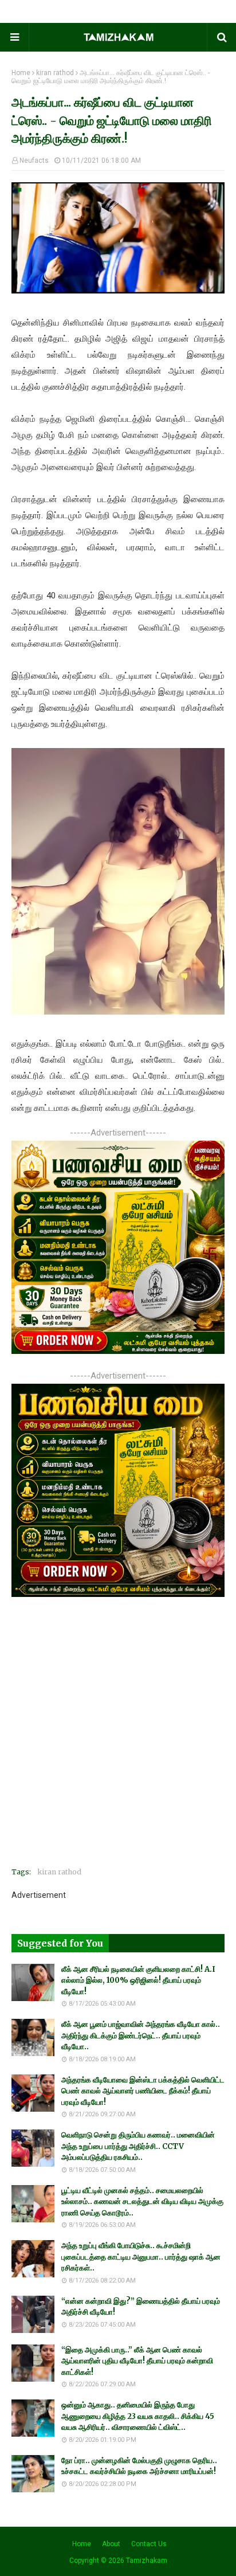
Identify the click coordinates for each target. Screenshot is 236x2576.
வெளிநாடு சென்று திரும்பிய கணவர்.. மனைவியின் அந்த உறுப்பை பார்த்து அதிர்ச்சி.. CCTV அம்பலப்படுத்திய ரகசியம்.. (138, 2146)
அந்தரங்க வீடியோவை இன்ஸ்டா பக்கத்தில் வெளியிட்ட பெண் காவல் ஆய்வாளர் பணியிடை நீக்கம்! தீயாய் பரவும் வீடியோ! (143, 2091)
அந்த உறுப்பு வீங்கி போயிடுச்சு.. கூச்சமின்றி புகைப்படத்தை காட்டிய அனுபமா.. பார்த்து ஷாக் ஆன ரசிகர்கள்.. (141, 2257)
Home (21, 73)
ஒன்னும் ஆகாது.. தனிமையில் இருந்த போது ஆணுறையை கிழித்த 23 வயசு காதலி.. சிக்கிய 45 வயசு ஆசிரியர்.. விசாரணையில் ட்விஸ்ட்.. (138, 2416)
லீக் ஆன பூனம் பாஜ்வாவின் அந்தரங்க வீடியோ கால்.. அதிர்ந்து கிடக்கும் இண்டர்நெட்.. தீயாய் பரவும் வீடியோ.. (141, 2035)
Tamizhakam (147, 2561)
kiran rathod (55, 73)
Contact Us (149, 2544)
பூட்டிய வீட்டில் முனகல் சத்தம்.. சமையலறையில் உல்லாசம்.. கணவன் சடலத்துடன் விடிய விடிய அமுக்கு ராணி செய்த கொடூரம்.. (142, 2202)
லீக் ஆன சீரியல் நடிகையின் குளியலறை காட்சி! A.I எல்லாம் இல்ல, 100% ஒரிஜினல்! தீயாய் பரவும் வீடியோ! (138, 1980)
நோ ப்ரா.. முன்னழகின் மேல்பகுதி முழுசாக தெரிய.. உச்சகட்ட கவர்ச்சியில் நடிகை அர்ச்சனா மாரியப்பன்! (139, 2466)
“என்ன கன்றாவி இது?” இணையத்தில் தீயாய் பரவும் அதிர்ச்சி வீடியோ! (141, 2307)
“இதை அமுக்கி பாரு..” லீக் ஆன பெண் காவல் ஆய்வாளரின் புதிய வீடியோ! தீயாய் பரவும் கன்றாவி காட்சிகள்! (137, 2361)
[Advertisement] (118, 1740)
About (111, 2544)
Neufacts (34, 160)
